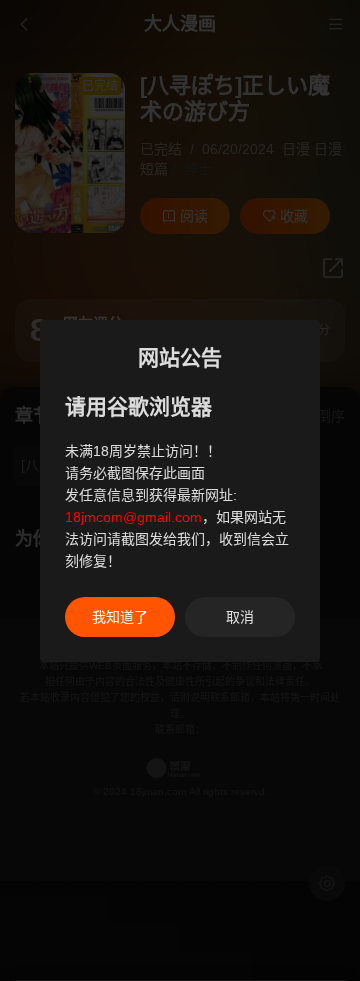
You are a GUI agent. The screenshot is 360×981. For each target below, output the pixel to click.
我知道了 (120, 617)
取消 (240, 617)
